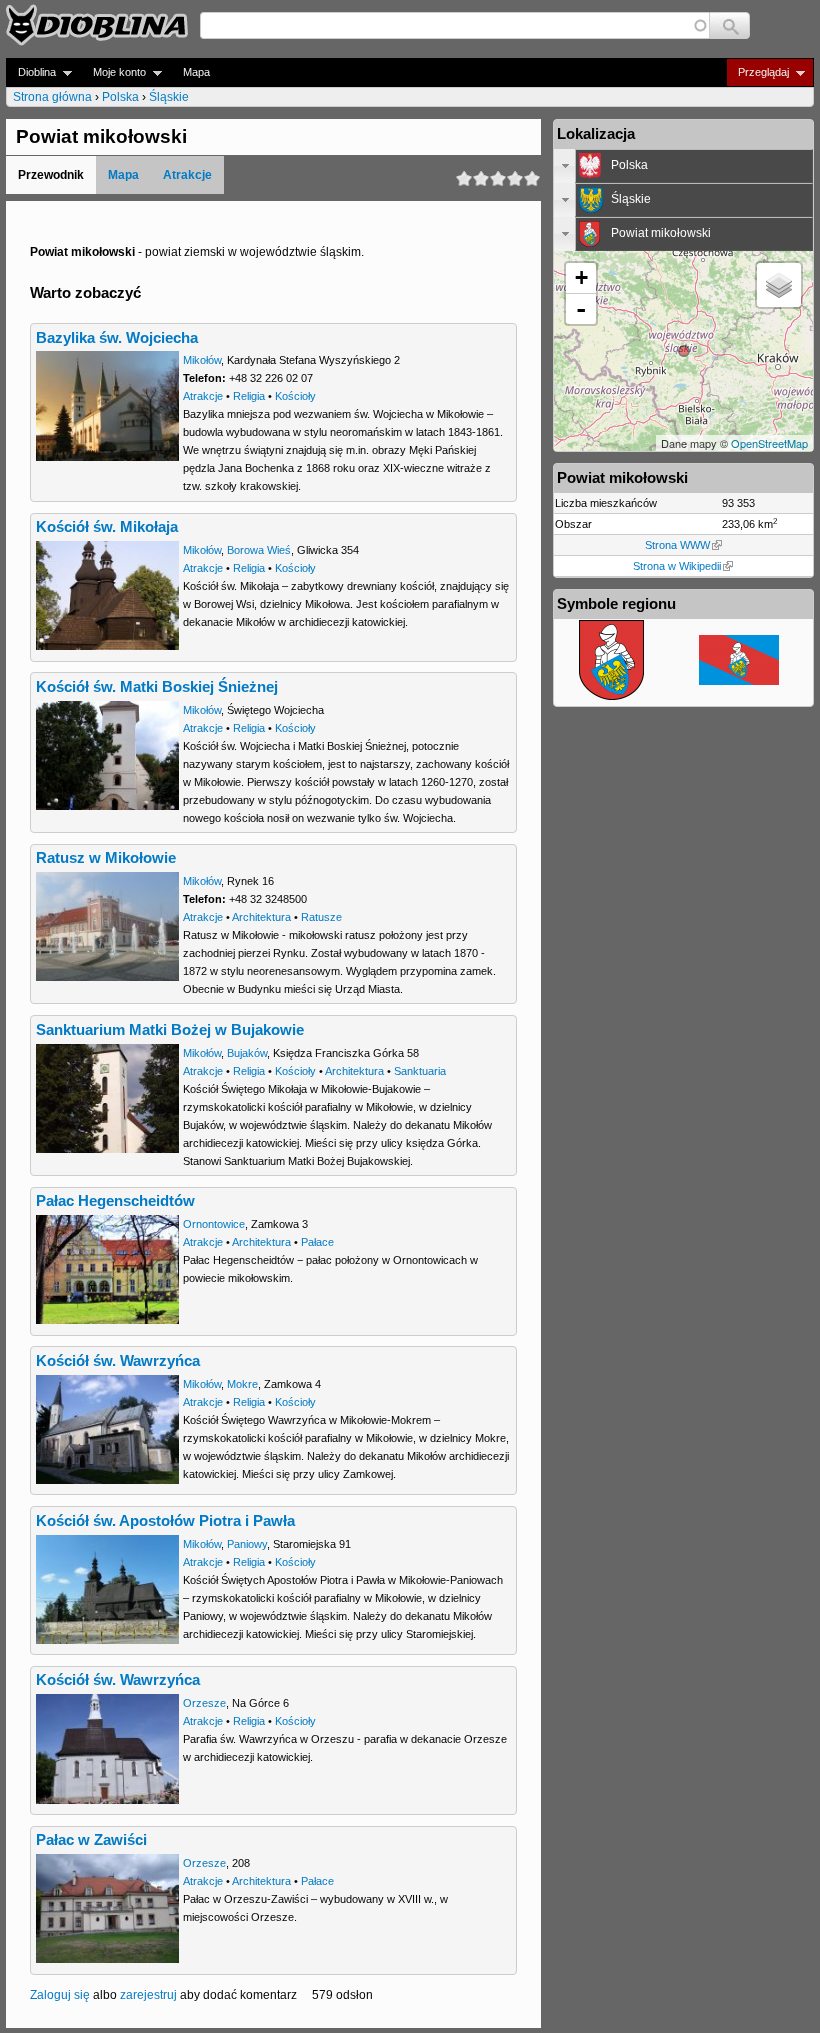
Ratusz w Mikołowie (106, 858)
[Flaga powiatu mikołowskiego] (739, 681)
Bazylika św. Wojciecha (117, 338)
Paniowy (247, 1544)
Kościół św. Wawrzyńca (118, 1361)
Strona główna (52, 97)
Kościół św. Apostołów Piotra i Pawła (165, 1521)
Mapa (196, 72)
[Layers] (779, 285)
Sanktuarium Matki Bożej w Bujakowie (170, 1030)
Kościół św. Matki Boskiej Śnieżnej (157, 687)
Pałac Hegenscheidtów (115, 1201)
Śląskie (169, 97)
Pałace (317, 1242)
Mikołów (202, 360)
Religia (249, 396)
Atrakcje (187, 175)
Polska (120, 97)
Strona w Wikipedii (677, 566)
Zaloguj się (60, 1995)
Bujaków (247, 1053)
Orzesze (204, 1703)
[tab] (683, 166)
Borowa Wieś (259, 550)
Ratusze (321, 917)
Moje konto (113, 72)
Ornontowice (214, 1224)
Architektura (261, 917)
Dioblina (31, 72)
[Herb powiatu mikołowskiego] (611, 696)
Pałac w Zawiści (91, 1840)
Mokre (242, 1384)
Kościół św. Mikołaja (107, 527)
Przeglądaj (757, 72)
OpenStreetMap (769, 443)
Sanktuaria (420, 1071)
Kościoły (295, 396)
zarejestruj (148, 1995)
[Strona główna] (97, 25)
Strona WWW (677, 545)
